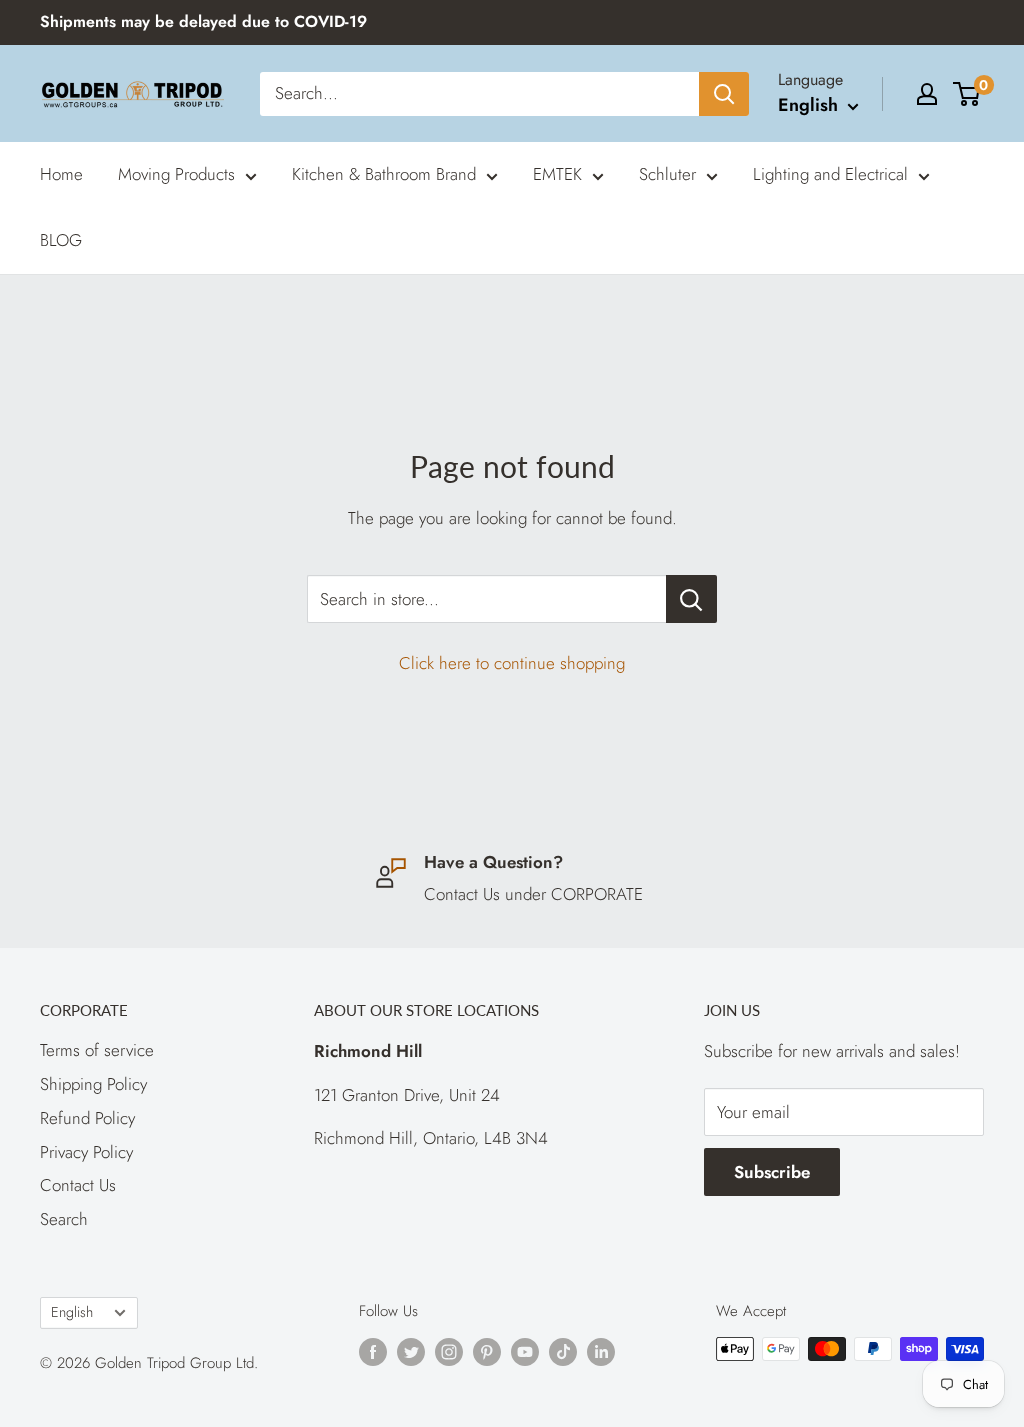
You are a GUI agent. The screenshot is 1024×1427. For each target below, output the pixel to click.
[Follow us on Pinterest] (487, 1352)
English (72, 1312)
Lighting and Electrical (830, 174)
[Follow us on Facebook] (373, 1352)
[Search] (724, 94)
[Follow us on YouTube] (525, 1352)
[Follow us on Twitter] (411, 1352)
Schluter (667, 174)
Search (64, 1219)
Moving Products (176, 174)
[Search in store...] (691, 599)
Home (61, 174)
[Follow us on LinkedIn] (601, 1352)
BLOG (61, 240)
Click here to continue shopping (512, 663)
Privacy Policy (86, 1152)
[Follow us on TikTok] (563, 1352)
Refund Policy (87, 1118)
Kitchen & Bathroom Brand (384, 174)
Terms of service (97, 1050)
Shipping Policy (93, 1084)
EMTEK (557, 174)
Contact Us (78, 1185)
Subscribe (772, 1172)
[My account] (927, 94)
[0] (967, 94)
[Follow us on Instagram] (449, 1352)
